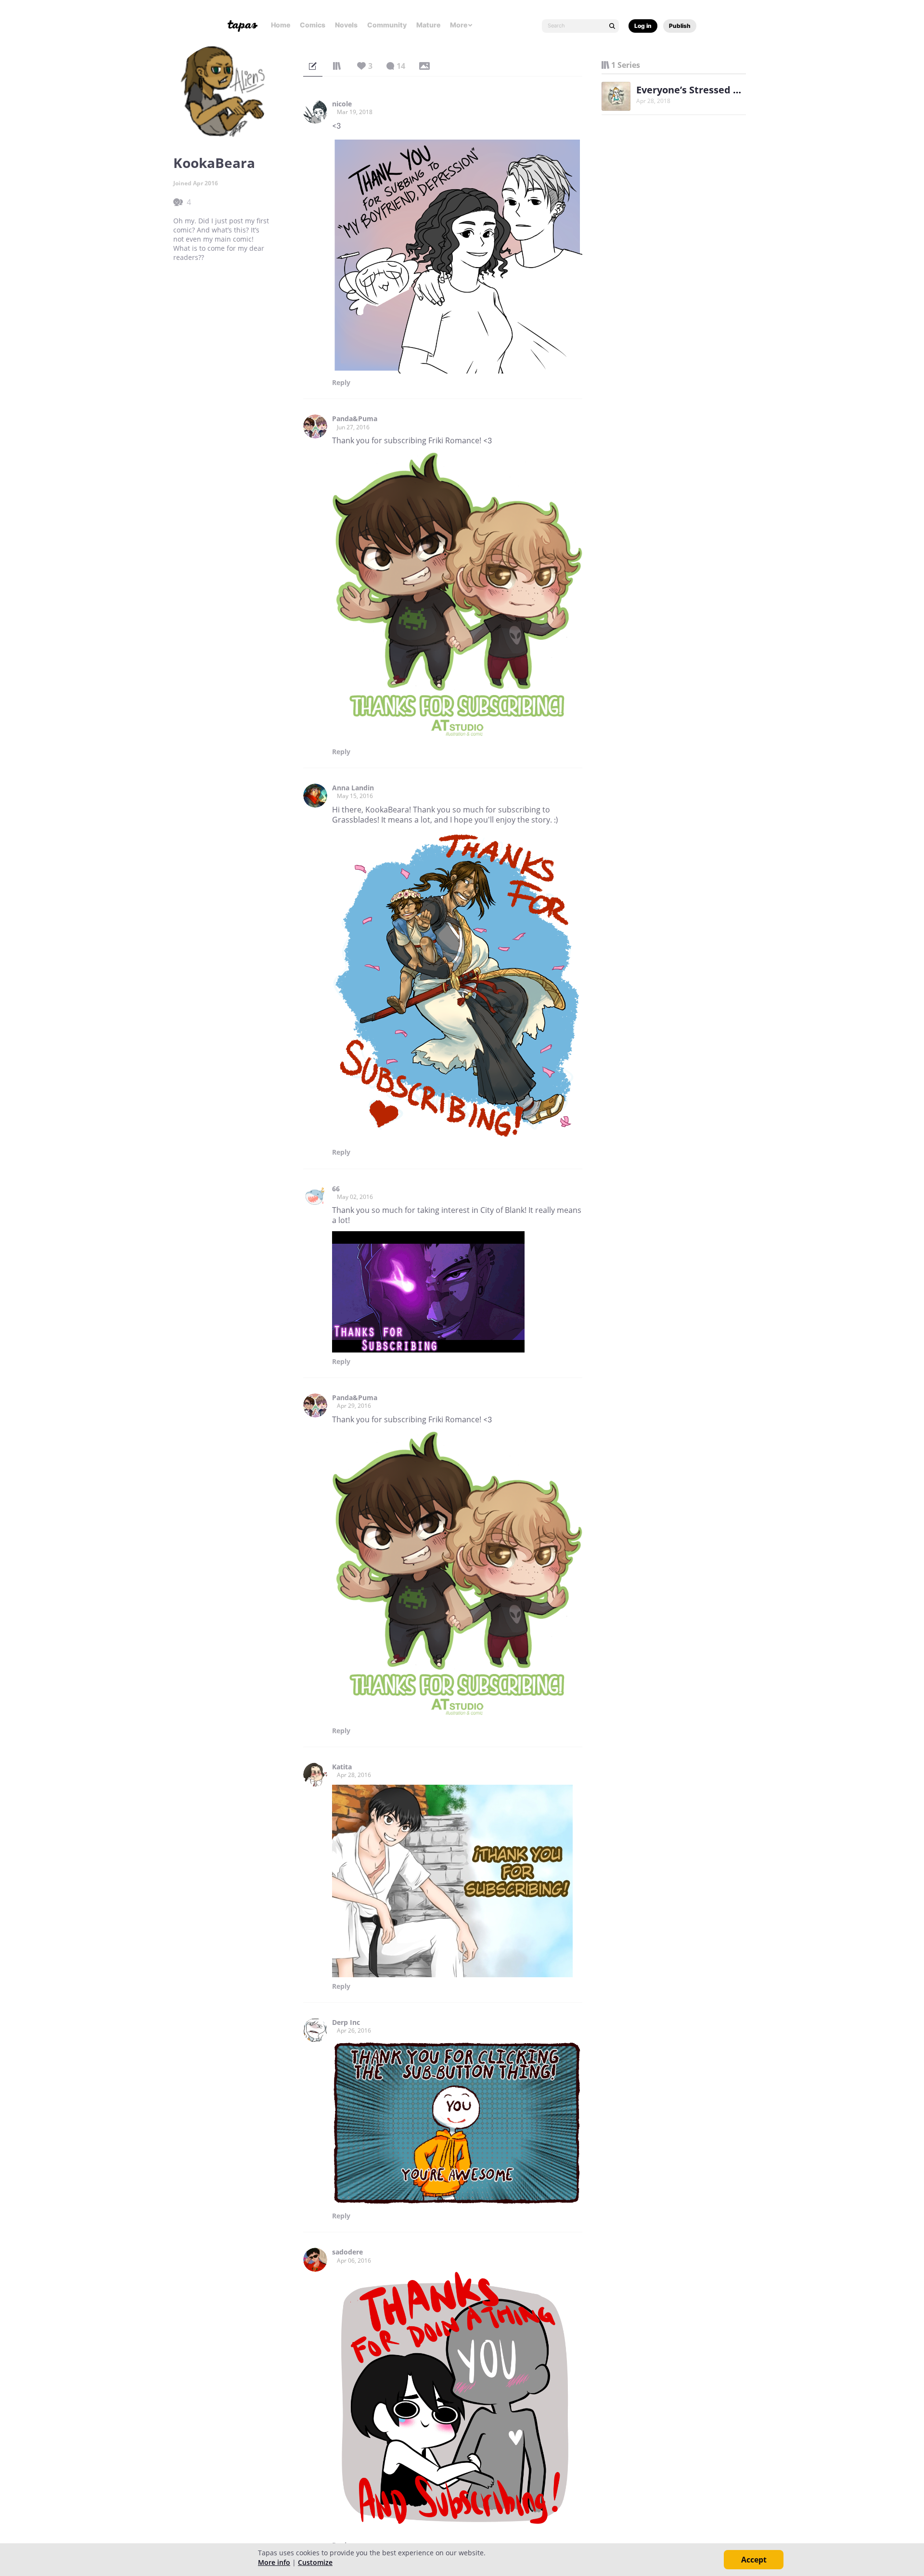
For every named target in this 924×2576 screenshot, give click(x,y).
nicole (342, 104)
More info (274, 2562)
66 (336, 1189)
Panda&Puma (355, 419)
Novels (346, 25)
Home (281, 25)
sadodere (347, 2252)
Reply (341, 383)
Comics (313, 25)
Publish (680, 26)
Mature (428, 25)
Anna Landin (353, 788)
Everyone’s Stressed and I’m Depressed (729, 90)
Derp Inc (346, 2022)
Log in (643, 26)
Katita (342, 1767)
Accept (754, 2560)
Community (387, 25)
